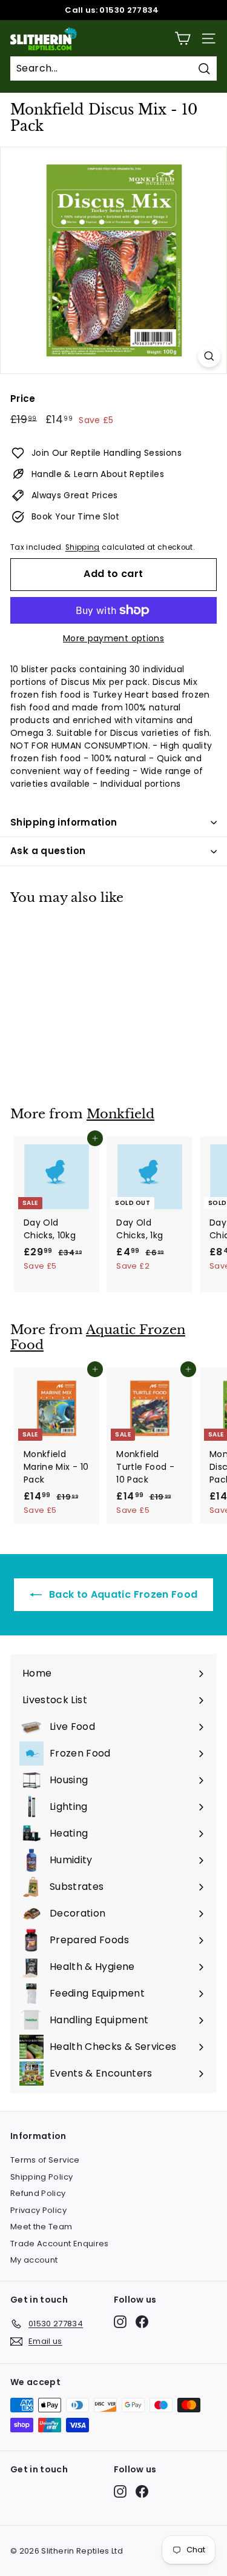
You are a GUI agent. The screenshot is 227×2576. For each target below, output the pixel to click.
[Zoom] (209, 356)
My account (34, 2260)
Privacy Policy (38, 2210)
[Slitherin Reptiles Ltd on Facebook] (142, 2322)
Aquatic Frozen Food (98, 1337)
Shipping (83, 547)
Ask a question (48, 851)
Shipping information (64, 822)
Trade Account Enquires (60, 2244)
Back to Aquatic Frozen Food (122, 1594)
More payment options (113, 638)
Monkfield (120, 1114)
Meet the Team (41, 2227)
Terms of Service (45, 2160)
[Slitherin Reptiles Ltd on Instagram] (120, 2322)
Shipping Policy (41, 2177)
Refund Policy (38, 2193)
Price (23, 399)
